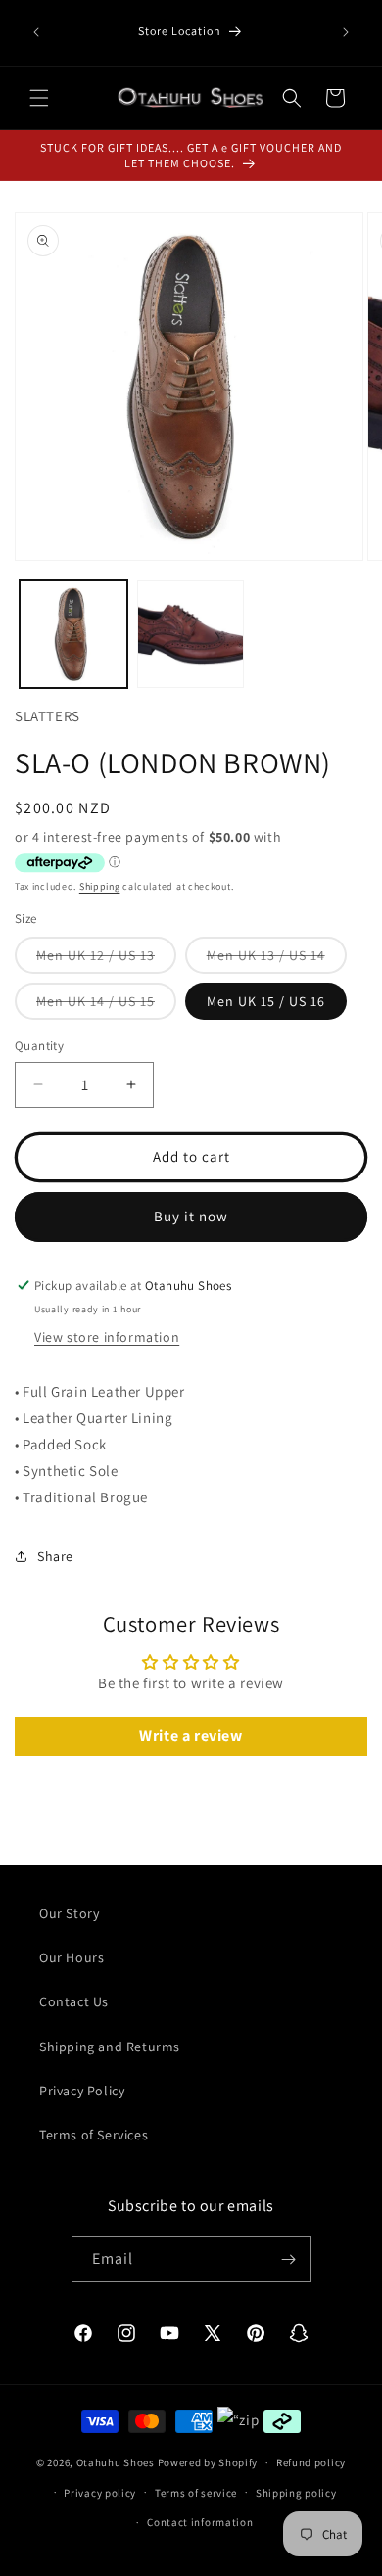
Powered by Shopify (208, 2462)
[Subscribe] (289, 2259)
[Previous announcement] (36, 32)
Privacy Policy (82, 2091)
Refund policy (311, 2462)
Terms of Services (94, 2135)
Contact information (200, 2522)
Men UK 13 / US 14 (277, 960)
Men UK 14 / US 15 (106, 1006)
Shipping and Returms (110, 2047)
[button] (39, 98)
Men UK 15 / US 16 (266, 1001)
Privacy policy (100, 2493)
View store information (107, 1337)
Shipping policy (296, 2493)
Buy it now (191, 1216)
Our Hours (72, 1957)
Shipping (100, 886)
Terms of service (196, 2493)
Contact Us (74, 2001)
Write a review (191, 1736)
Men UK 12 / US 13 (106, 960)
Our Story (69, 1913)
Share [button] (55, 1556)
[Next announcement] (346, 32)
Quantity (39, 1046)
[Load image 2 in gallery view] (191, 634)
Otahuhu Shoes (116, 2462)
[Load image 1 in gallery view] (73, 634)
